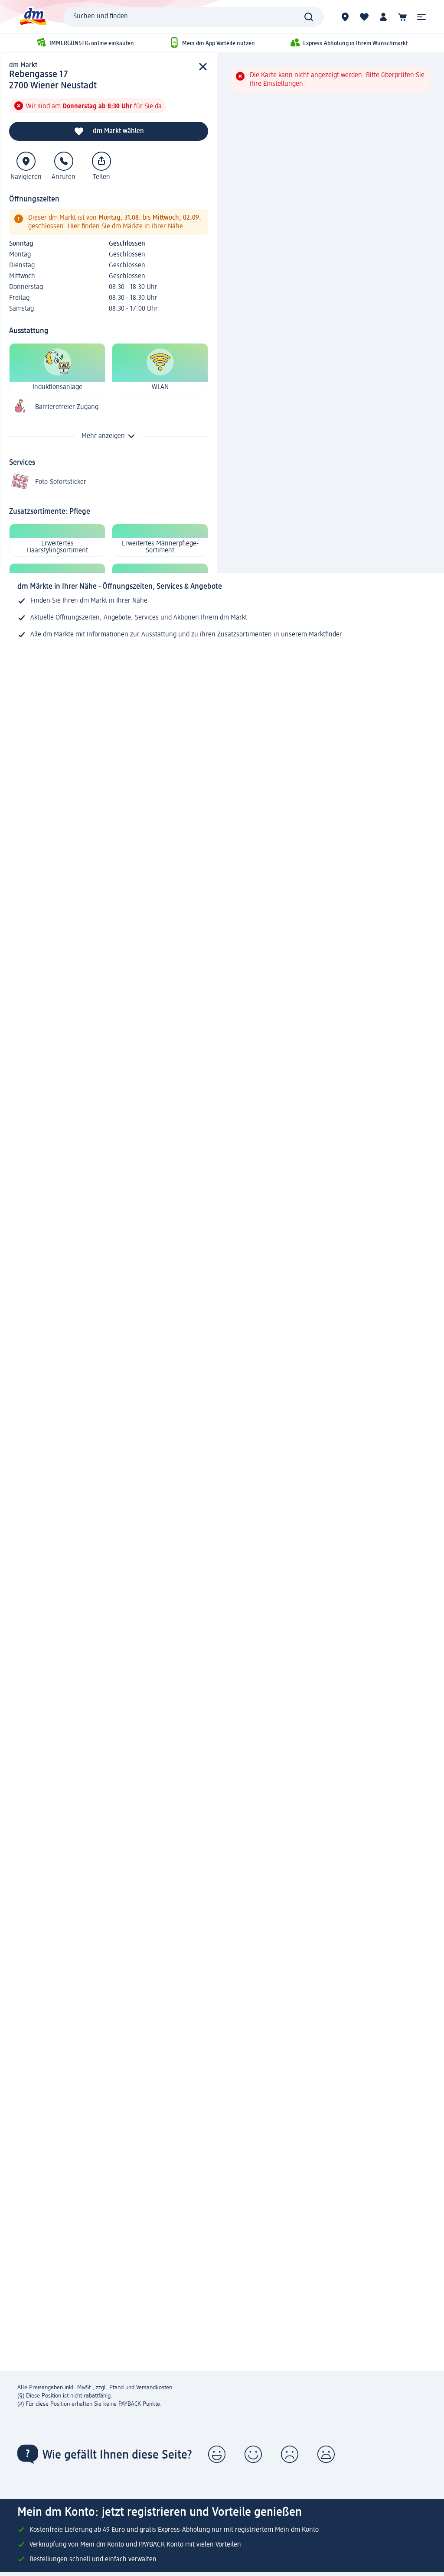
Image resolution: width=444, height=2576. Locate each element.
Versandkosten (154, 2388)
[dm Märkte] (345, 17)
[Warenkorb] (402, 17)
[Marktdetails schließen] (203, 67)
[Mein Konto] (383, 17)
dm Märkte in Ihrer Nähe (147, 227)
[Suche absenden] (309, 17)
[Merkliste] (364, 17)
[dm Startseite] (33, 17)
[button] (421, 17)
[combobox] (194, 17)
